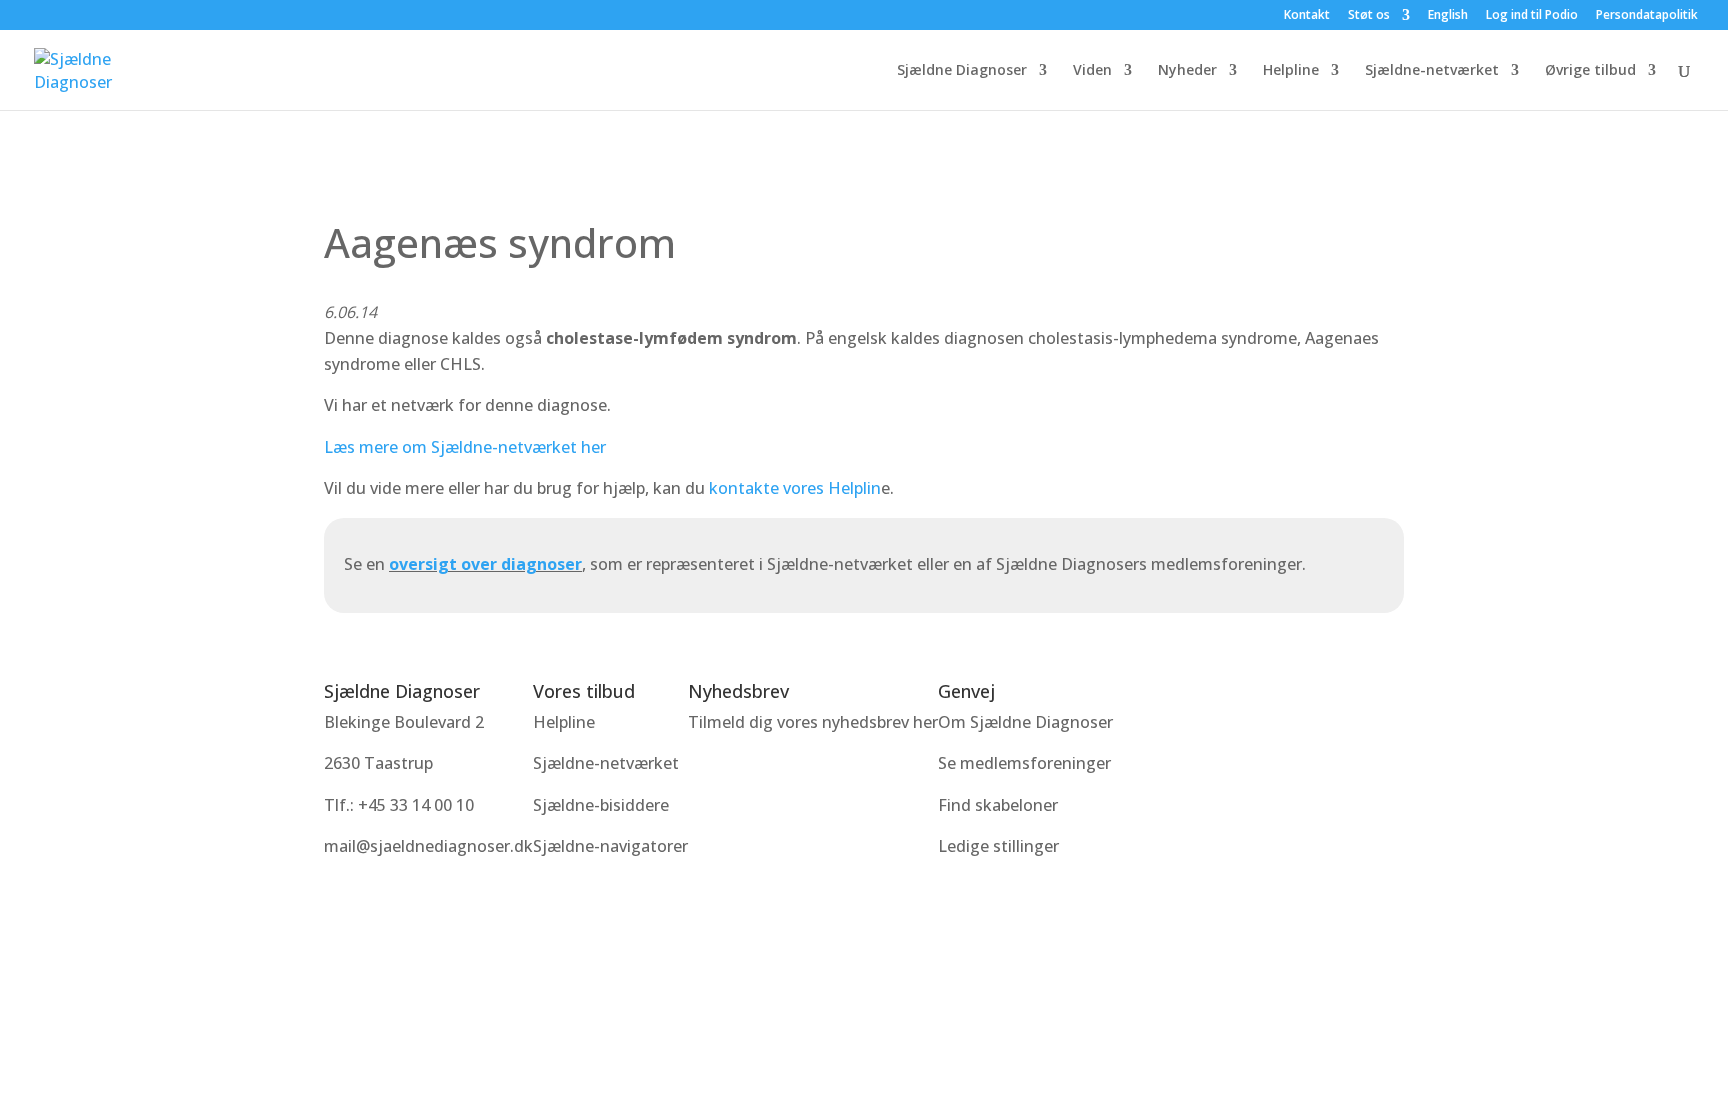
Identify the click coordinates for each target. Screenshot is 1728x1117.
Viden (1092, 71)
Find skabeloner (998, 805)
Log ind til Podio (1532, 16)
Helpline (1291, 71)
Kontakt (1307, 16)
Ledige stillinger (998, 846)
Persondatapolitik (1647, 16)
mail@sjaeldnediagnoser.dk (428, 846)
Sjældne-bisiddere (601, 805)
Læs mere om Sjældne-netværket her (465, 447)
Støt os (1369, 16)
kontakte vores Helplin (795, 488)
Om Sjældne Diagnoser (1027, 722)
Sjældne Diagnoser (962, 71)
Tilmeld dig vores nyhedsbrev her (813, 722)
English (1448, 16)
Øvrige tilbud (1590, 71)
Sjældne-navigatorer (610, 846)
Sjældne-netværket (1432, 71)
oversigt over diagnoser (485, 564)
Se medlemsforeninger (1024, 763)
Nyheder (1187, 71)
